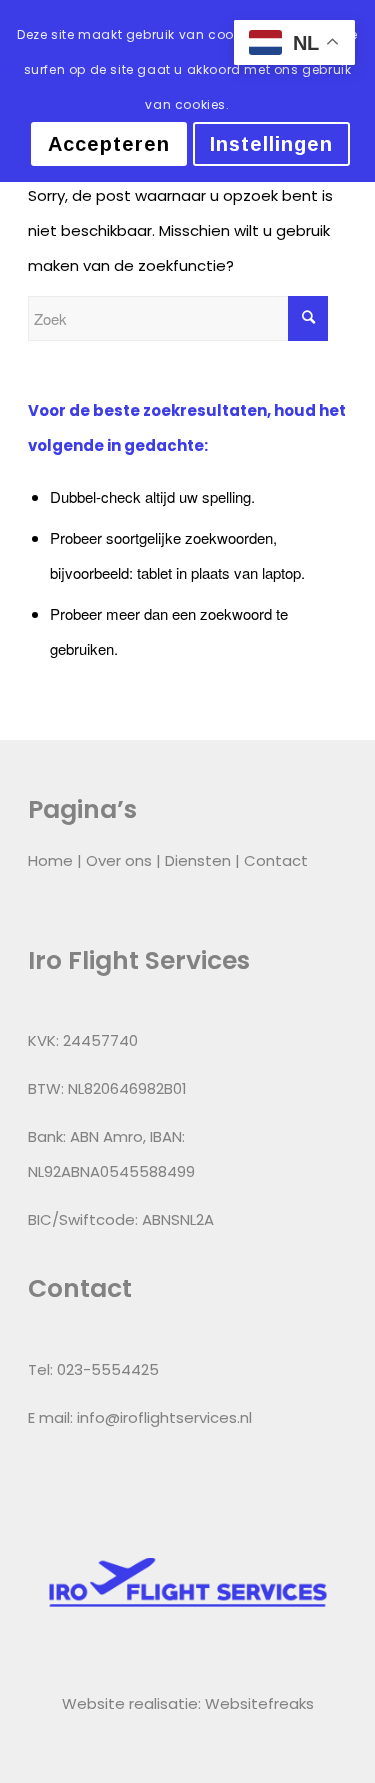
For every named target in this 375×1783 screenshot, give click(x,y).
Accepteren (109, 144)
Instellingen (271, 144)
